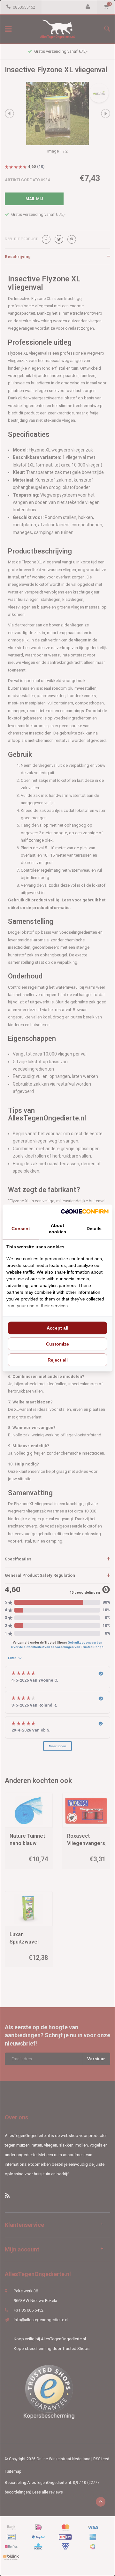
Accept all (57, 1328)
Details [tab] (94, 1229)
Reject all (58, 1360)
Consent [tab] (21, 1229)
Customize (57, 1344)
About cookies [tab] (57, 1229)
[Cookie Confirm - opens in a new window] (85, 1211)
